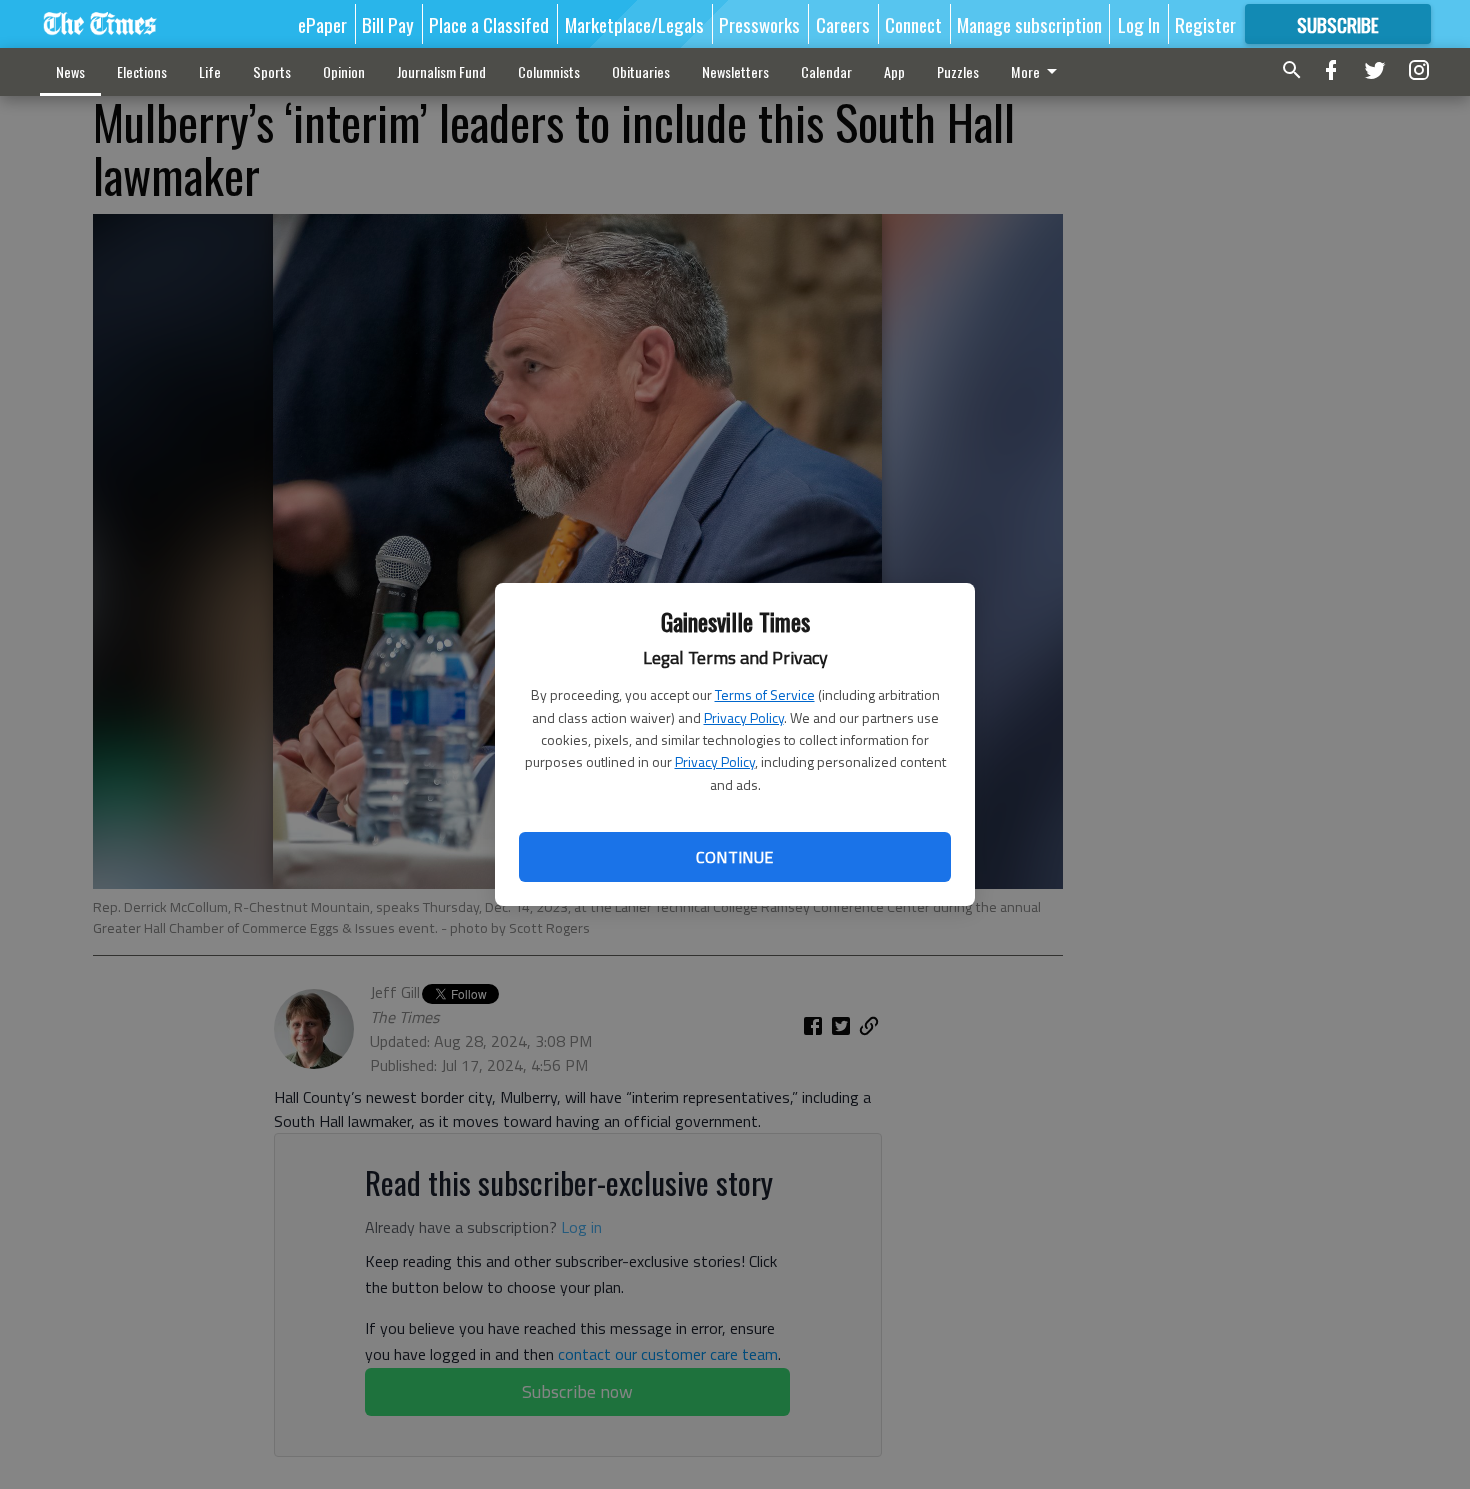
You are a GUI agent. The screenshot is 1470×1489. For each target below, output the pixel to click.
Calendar (826, 71)
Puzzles (958, 71)
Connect (913, 24)
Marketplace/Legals (634, 24)
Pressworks (759, 24)
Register (1205, 24)
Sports (272, 71)
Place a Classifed (489, 24)
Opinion (344, 71)
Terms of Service (765, 694)
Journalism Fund (441, 71)
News (70, 71)
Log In (1139, 24)
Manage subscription (1029, 24)
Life (210, 71)
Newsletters (735, 71)
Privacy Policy (744, 717)
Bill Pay (388, 24)
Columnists (549, 71)
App (894, 71)
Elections (142, 71)
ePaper (322, 24)
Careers (843, 24)
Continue (734, 857)
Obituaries (641, 71)
